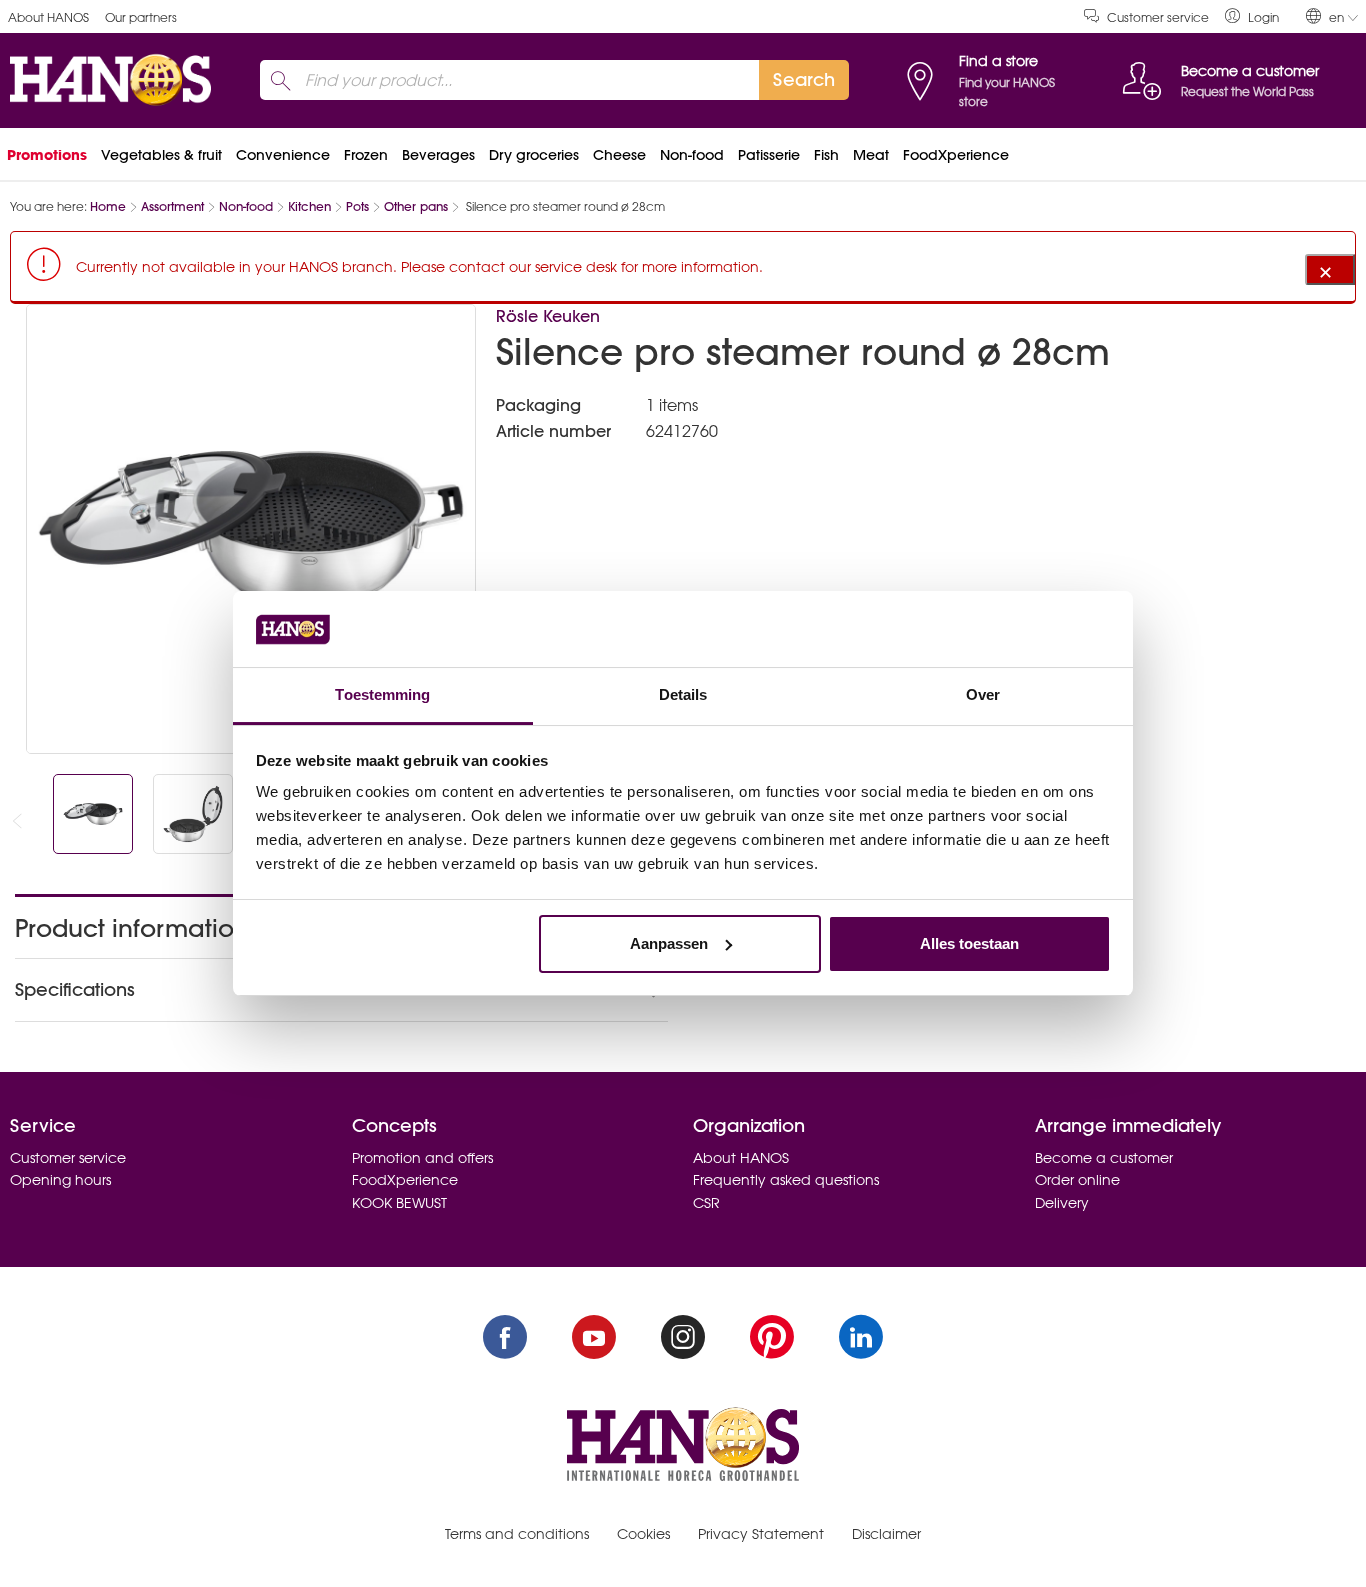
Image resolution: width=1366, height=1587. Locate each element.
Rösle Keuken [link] (548, 316)
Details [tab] (683, 694)
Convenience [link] (283, 155)
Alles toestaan (969, 943)
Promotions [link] (47, 155)
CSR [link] (706, 1203)
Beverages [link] (438, 155)
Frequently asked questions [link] (786, 1180)
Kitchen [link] (309, 206)
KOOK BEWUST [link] (399, 1203)
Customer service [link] (1158, 17)
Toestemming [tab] (382, 694)
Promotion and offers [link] (422, 1158)
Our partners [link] (141, 17)
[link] (1252, 16)
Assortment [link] (172, 206)
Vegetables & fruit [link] (161, 155)
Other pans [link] (416, 206)
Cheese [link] (619, 155)
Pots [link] (357, 206)
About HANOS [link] (48, 17)
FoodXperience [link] (956, 155)
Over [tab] (983, 694)
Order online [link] (1077, 1180)
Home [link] (108, 206)
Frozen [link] (366, 155)
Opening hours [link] (60, 1180)
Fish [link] (826, 155)
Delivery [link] (1062, 1203)
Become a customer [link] (1104, 1158)
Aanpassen (669, 943)
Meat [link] (871, 155)
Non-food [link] (692, 155)
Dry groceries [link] (534, 155)
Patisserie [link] (769, 155)
